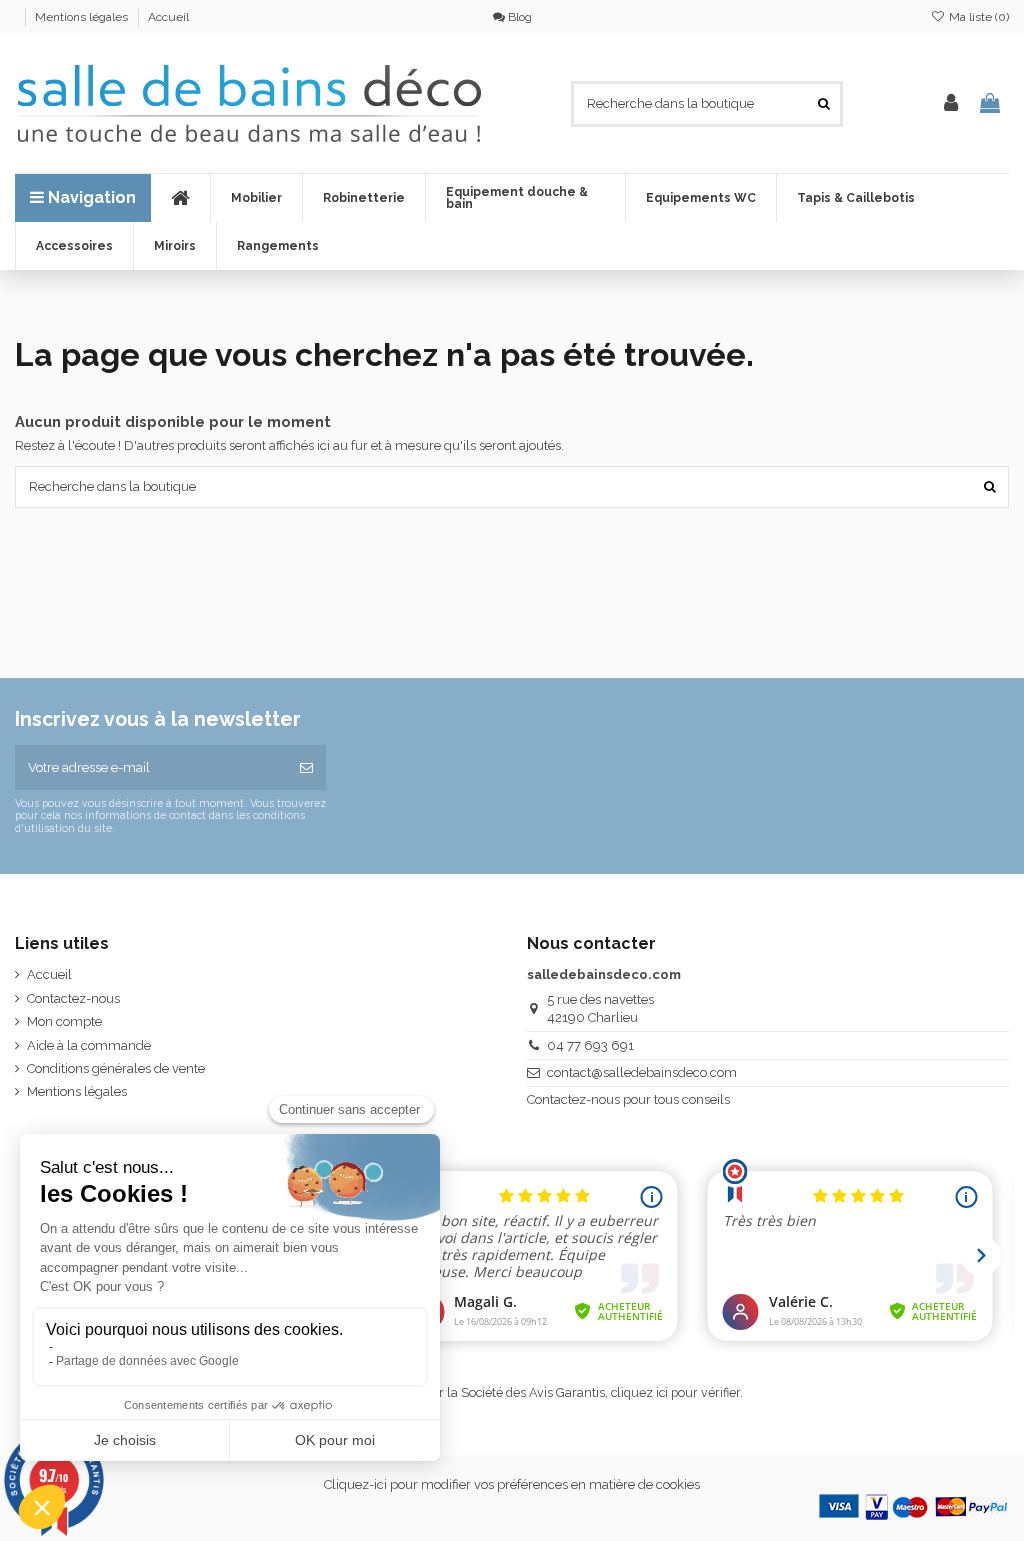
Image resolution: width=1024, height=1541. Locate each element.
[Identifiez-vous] (951, 104)
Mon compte (64, 1021)
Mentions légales (83, 17)
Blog (518, 17)
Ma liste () (977, 17)
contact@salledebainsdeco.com (642, 1072)
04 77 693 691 (590, 1045)
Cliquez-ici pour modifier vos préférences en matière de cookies (512, 1484)
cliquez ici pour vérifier (675, 1392)
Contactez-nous (73, 998)
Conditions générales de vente (116, 1068)
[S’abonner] (306, 768)
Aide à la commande (89, 1045)
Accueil (168, 17)
